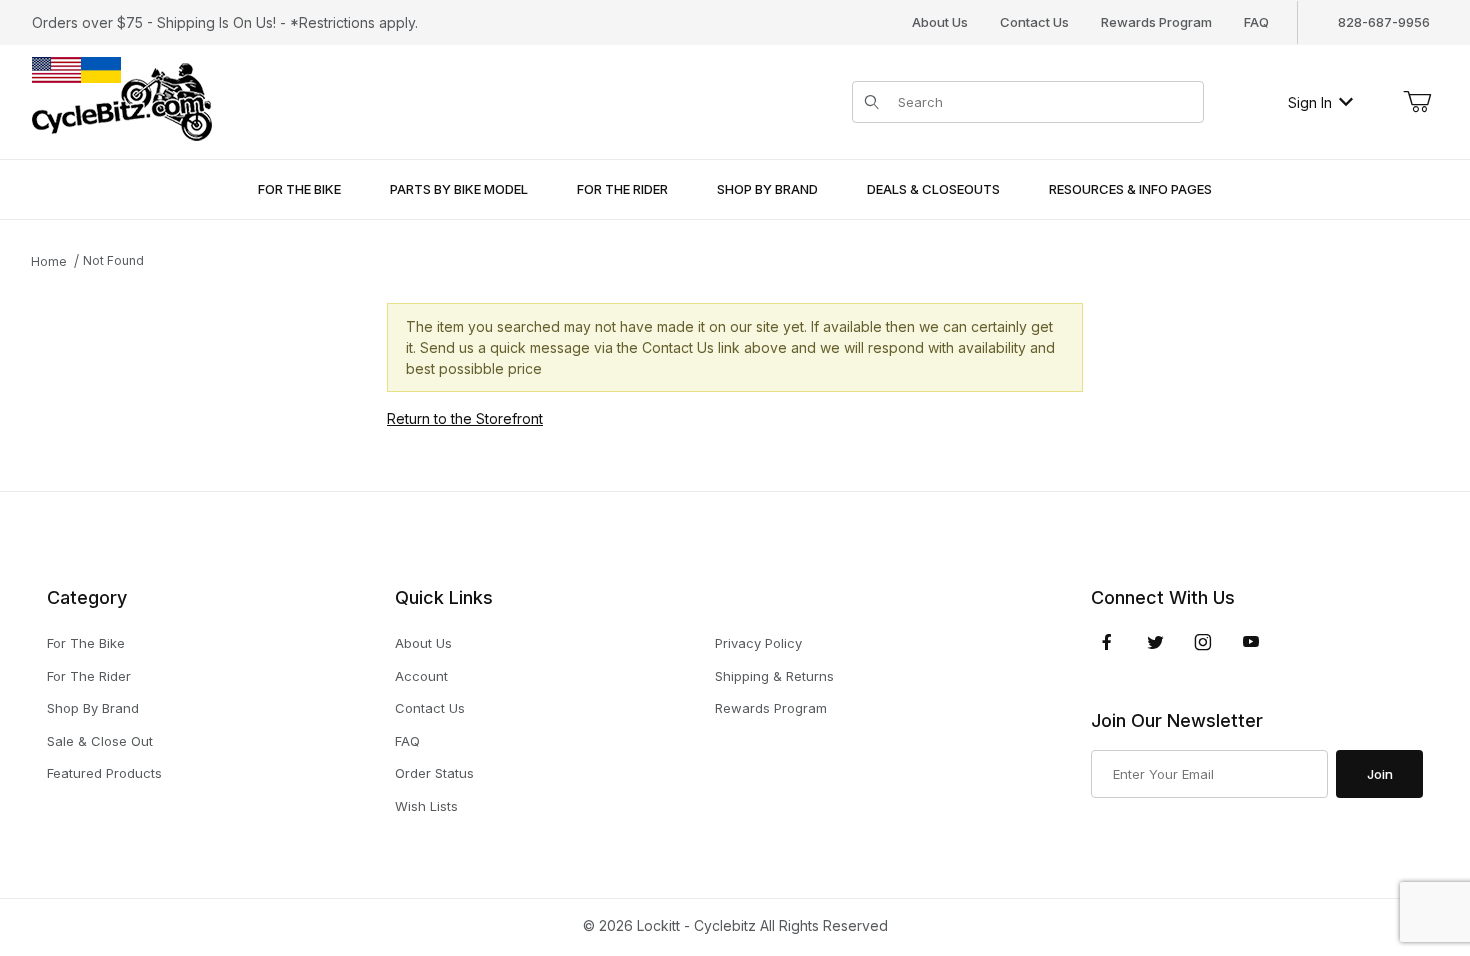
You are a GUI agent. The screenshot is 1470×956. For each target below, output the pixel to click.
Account (421, 676)
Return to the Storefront (465, 418)
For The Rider (89, 676)
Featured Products (104, 773)
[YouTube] (1251, 642)
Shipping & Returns (774, 676)
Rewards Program (1156, 22)
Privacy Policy (758, 643)
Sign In (1310, 102)
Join (1380, 774)
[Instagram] (1203, 642)
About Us (940, 22)
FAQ (1256, 22)
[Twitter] (1155, 642)
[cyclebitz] (122, 100)
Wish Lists (426, 806)
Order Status (434, 773)
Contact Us (1034, 22)
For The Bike (86, 643)
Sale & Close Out (100, 741)
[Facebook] (1107, 642)
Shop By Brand (93, 708)
